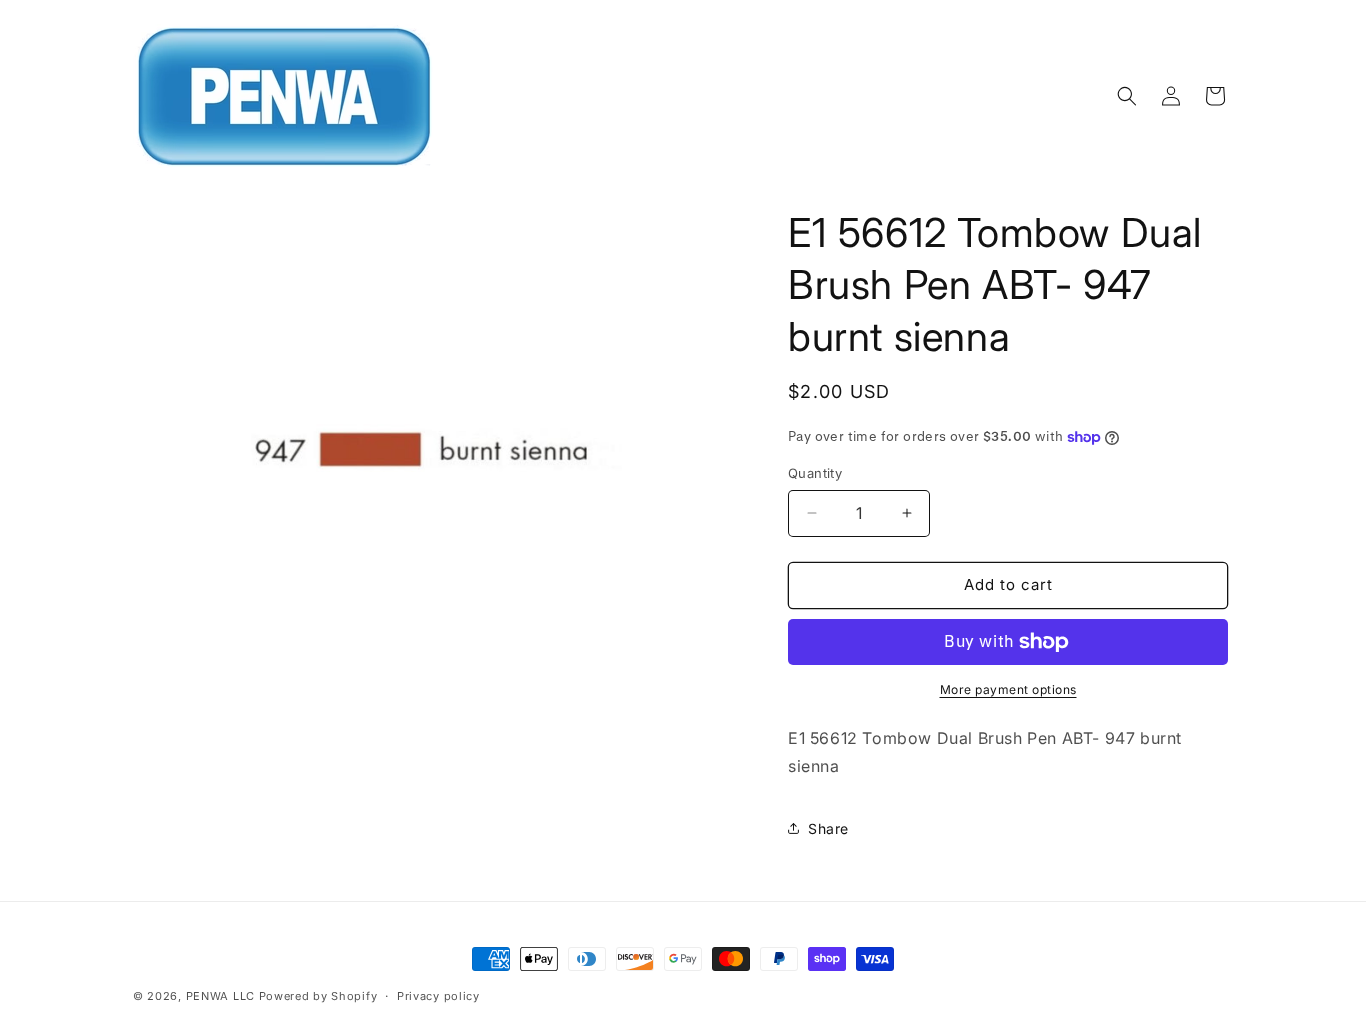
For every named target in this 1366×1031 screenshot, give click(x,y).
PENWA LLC (220, 996)
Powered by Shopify (318, 996)
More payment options (1008, 689)
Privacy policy (438, 996)
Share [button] (828, 828)
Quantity (815, 473)
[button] (1127, 96)
